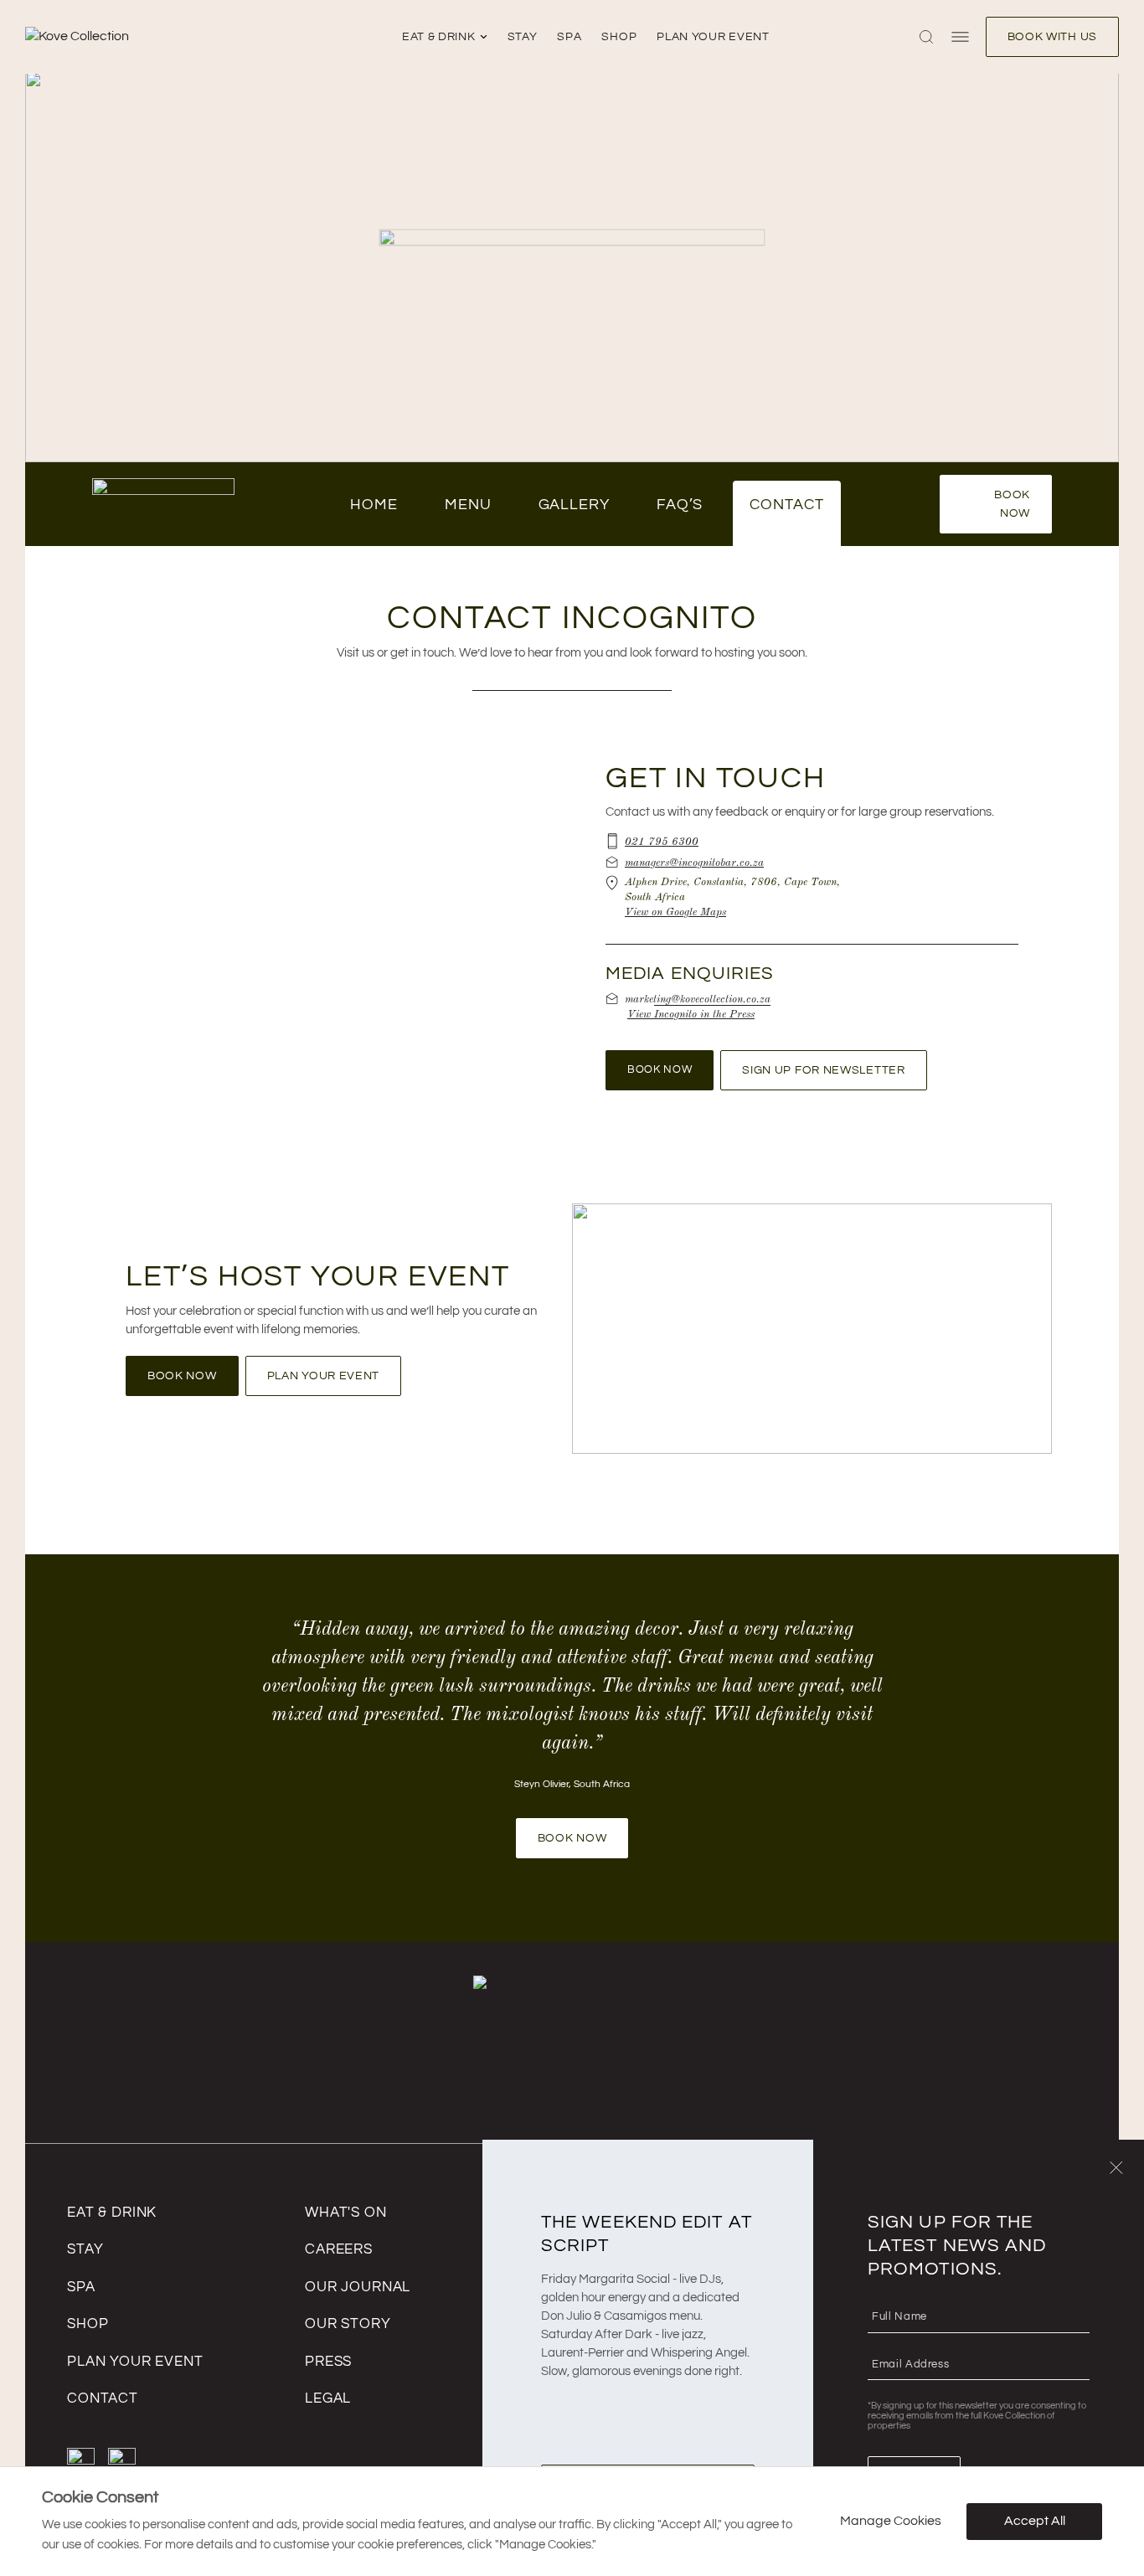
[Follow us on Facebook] (81, 2462)
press (328, 2362)
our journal (358, 2287)
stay (523, 37)
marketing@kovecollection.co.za (698, 998)
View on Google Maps (675, 911)
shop (619, 37)
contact (103, 2398)
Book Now (1012, 504)
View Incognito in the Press (691, 1013)
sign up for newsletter (823, 1070)
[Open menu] (960, 37)
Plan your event (135, 2362)
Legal (328, 2398)
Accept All (1035, 2521)
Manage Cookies (891, 2521)
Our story (348, 2324)
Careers (339, 2249)
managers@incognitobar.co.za (694, 862)
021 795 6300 (662, 841)
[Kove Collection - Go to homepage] (139, 37)
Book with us (1052, 37)
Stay (85, 2249)
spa (569, 37)
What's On (346, 2213)
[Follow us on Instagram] (122, 2462)
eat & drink (439, 37)
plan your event (713, 37)
